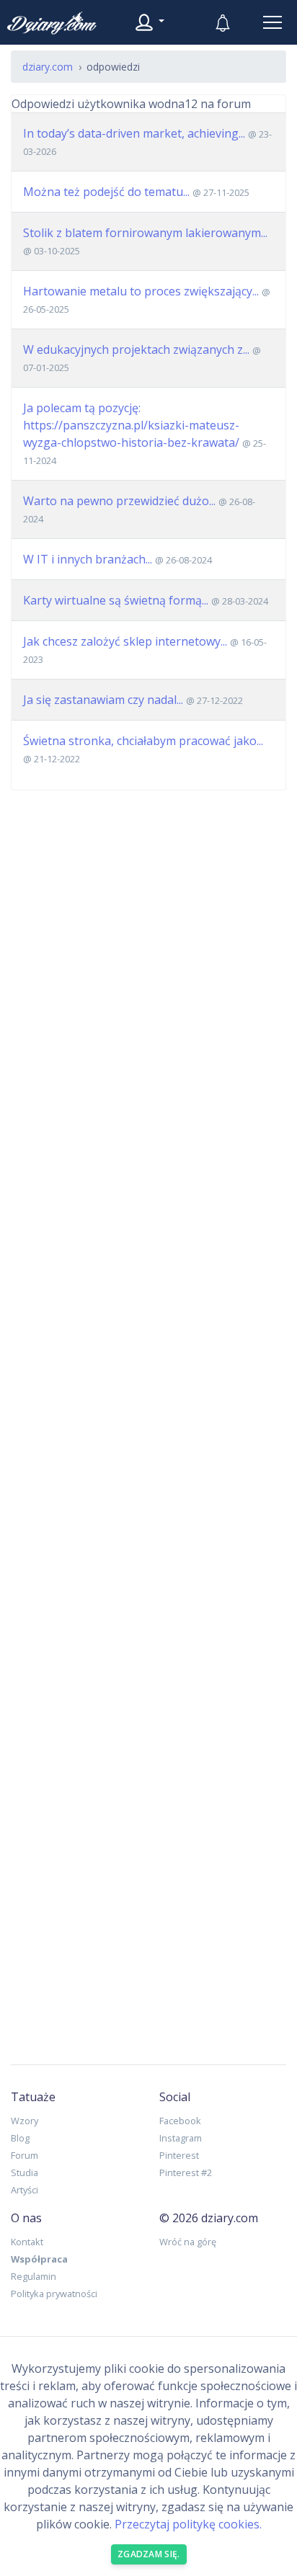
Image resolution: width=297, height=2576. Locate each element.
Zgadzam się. (149, 2554)
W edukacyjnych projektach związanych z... (136, 349)
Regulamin (34, 2276)
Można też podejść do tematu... (106, 192)
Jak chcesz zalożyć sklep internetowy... (125, 641)
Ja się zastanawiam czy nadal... (103, 700)
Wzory (25, 2121)
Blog (20, 2138)
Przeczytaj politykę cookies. (188, 2524)
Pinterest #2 (186, 2172)
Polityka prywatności (54, 2294)
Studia (25, 2172)
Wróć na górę (188, 2242)
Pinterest (179, 2155)
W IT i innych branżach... (88, 559)
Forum (25, 2155)
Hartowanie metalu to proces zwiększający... (141, 291)
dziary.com (48, 67)
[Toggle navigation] (272, 22)
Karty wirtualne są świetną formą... (116, 600)
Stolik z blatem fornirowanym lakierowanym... (145, 233)
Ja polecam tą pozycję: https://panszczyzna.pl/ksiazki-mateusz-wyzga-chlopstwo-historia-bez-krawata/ (131, 425)
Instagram (181, 2138)
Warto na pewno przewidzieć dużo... (119, 501)
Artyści (25, 2190)
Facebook (180, 2121)
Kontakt (27, 2242)
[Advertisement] (148, 1416)
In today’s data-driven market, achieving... (134, 133)
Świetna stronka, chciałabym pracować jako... (143, 741)
